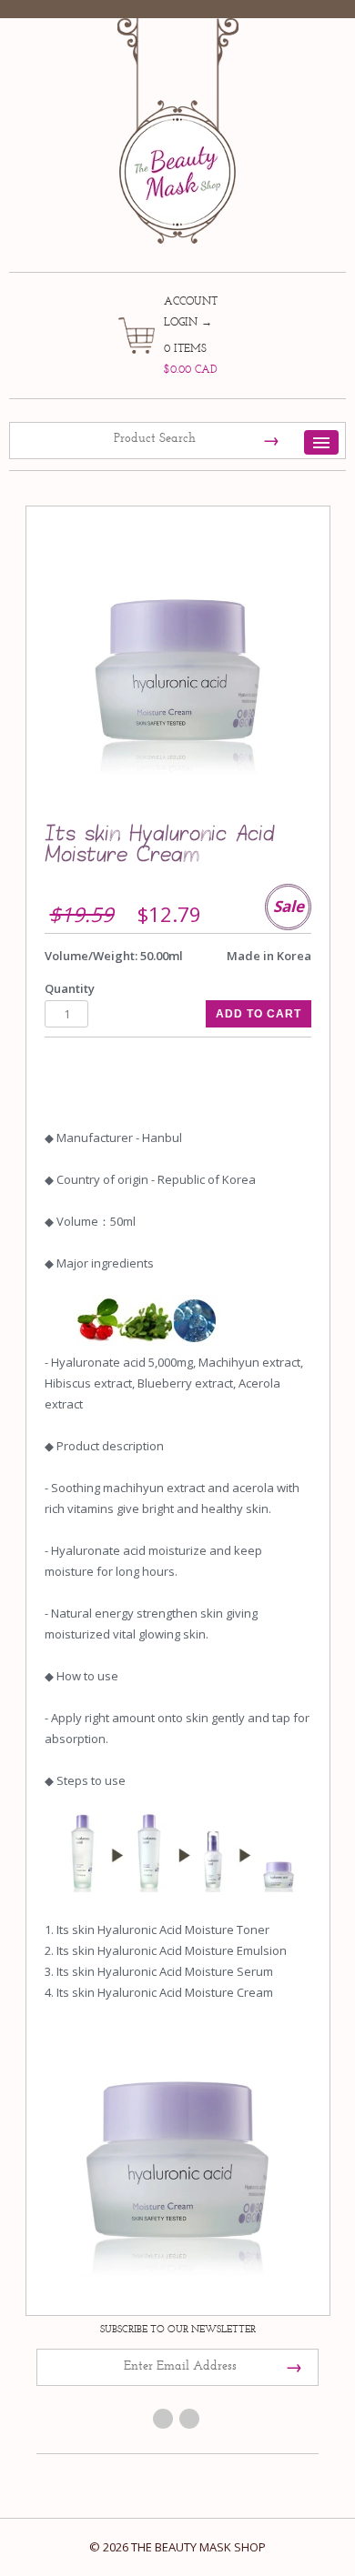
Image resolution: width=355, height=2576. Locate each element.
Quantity (70, 988)
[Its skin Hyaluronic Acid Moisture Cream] (178, 668)
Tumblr (189, 2419)
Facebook (163, 2419)
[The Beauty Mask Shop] (177, 118)
